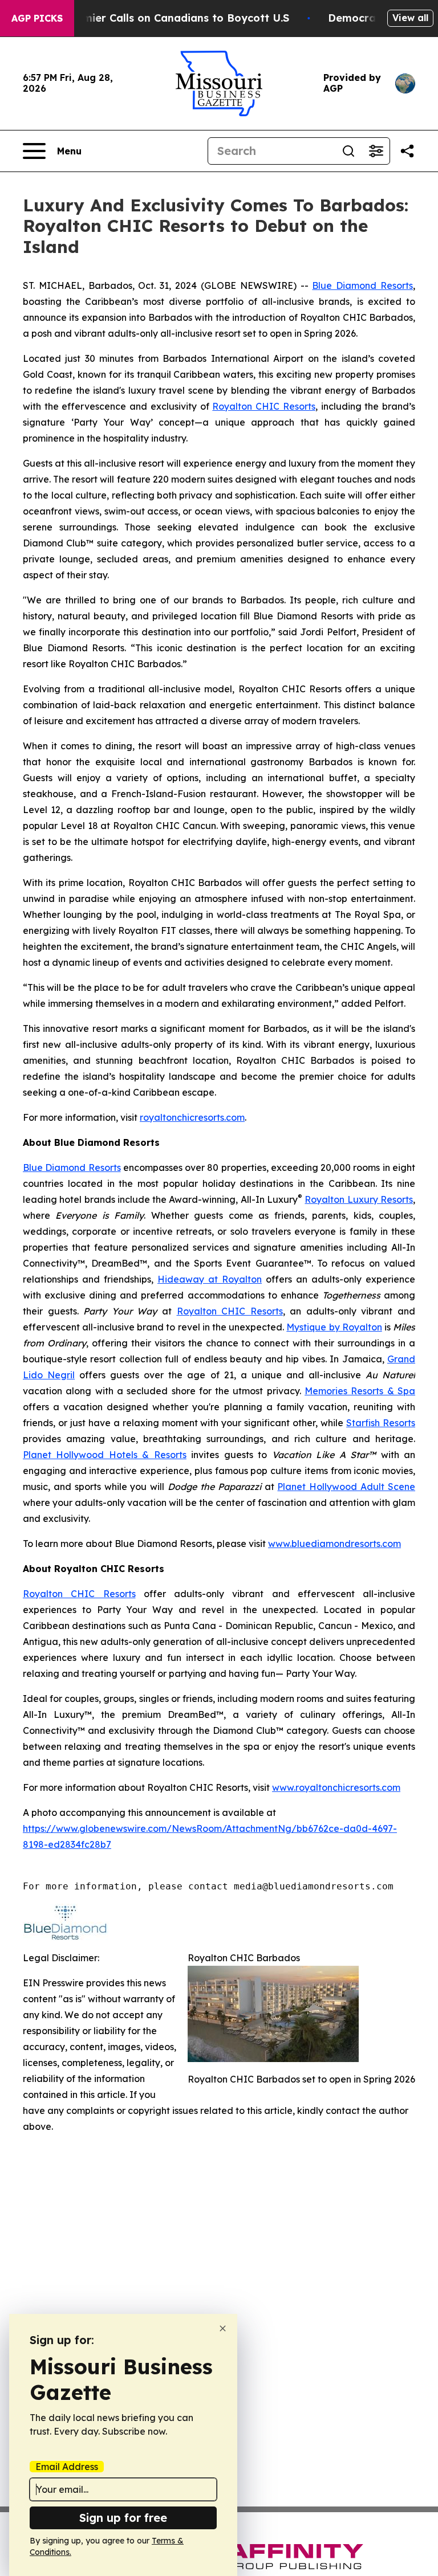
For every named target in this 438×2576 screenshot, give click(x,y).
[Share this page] (407, 151)
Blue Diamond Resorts (362, 285)
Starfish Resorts (381, 1423)
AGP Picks (37, 18)
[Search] (348, 151)
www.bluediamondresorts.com (334, 1544)
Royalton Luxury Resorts (359, 1199)
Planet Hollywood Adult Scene (346, 1487)
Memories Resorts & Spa (360, 1391)
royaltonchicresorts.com (192, 1117)
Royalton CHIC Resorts (263, 406)
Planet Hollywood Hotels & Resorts (105, 1455)
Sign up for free (123, 2518)
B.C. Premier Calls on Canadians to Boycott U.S (166, 18)
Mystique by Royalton (334, 1327)
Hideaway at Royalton (210, 1279)
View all (410, 18)
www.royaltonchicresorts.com (336, 1787)
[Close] (223, 2328)
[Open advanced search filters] (376, 151)
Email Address (67, 2467)
